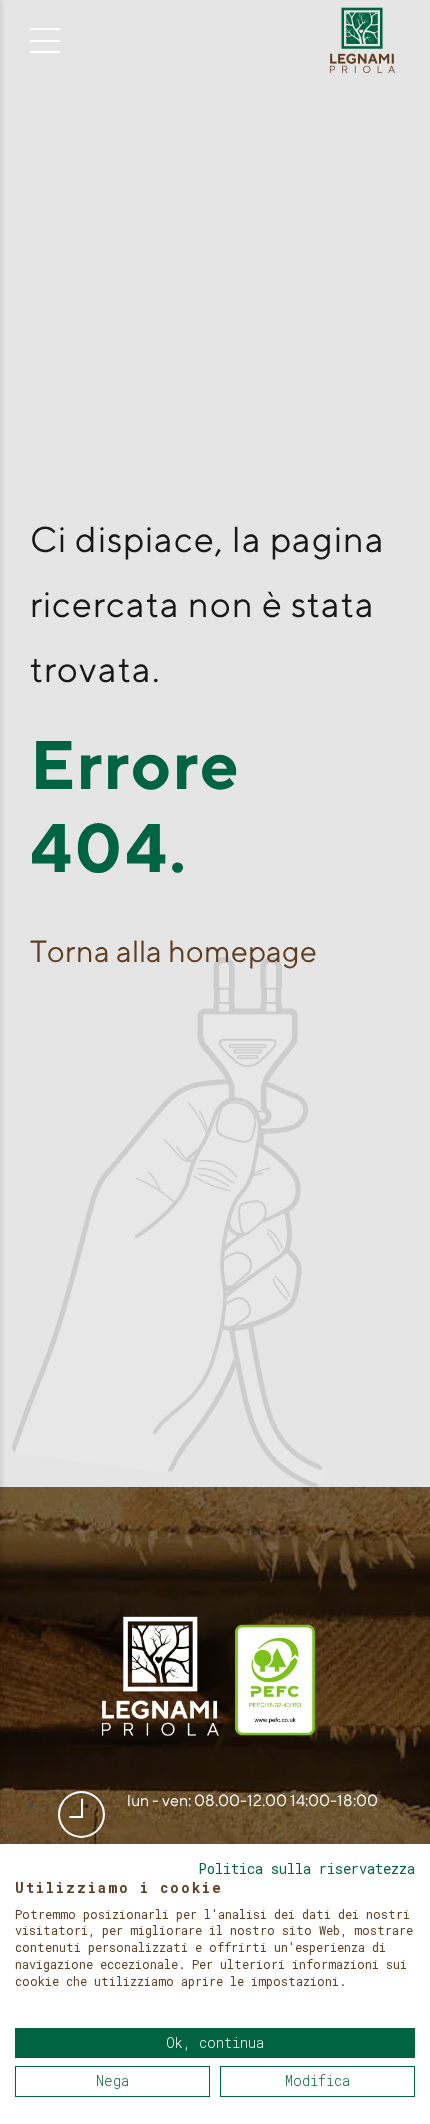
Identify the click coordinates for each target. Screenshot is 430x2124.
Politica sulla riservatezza (307, 1869)
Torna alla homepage (173, 951)
